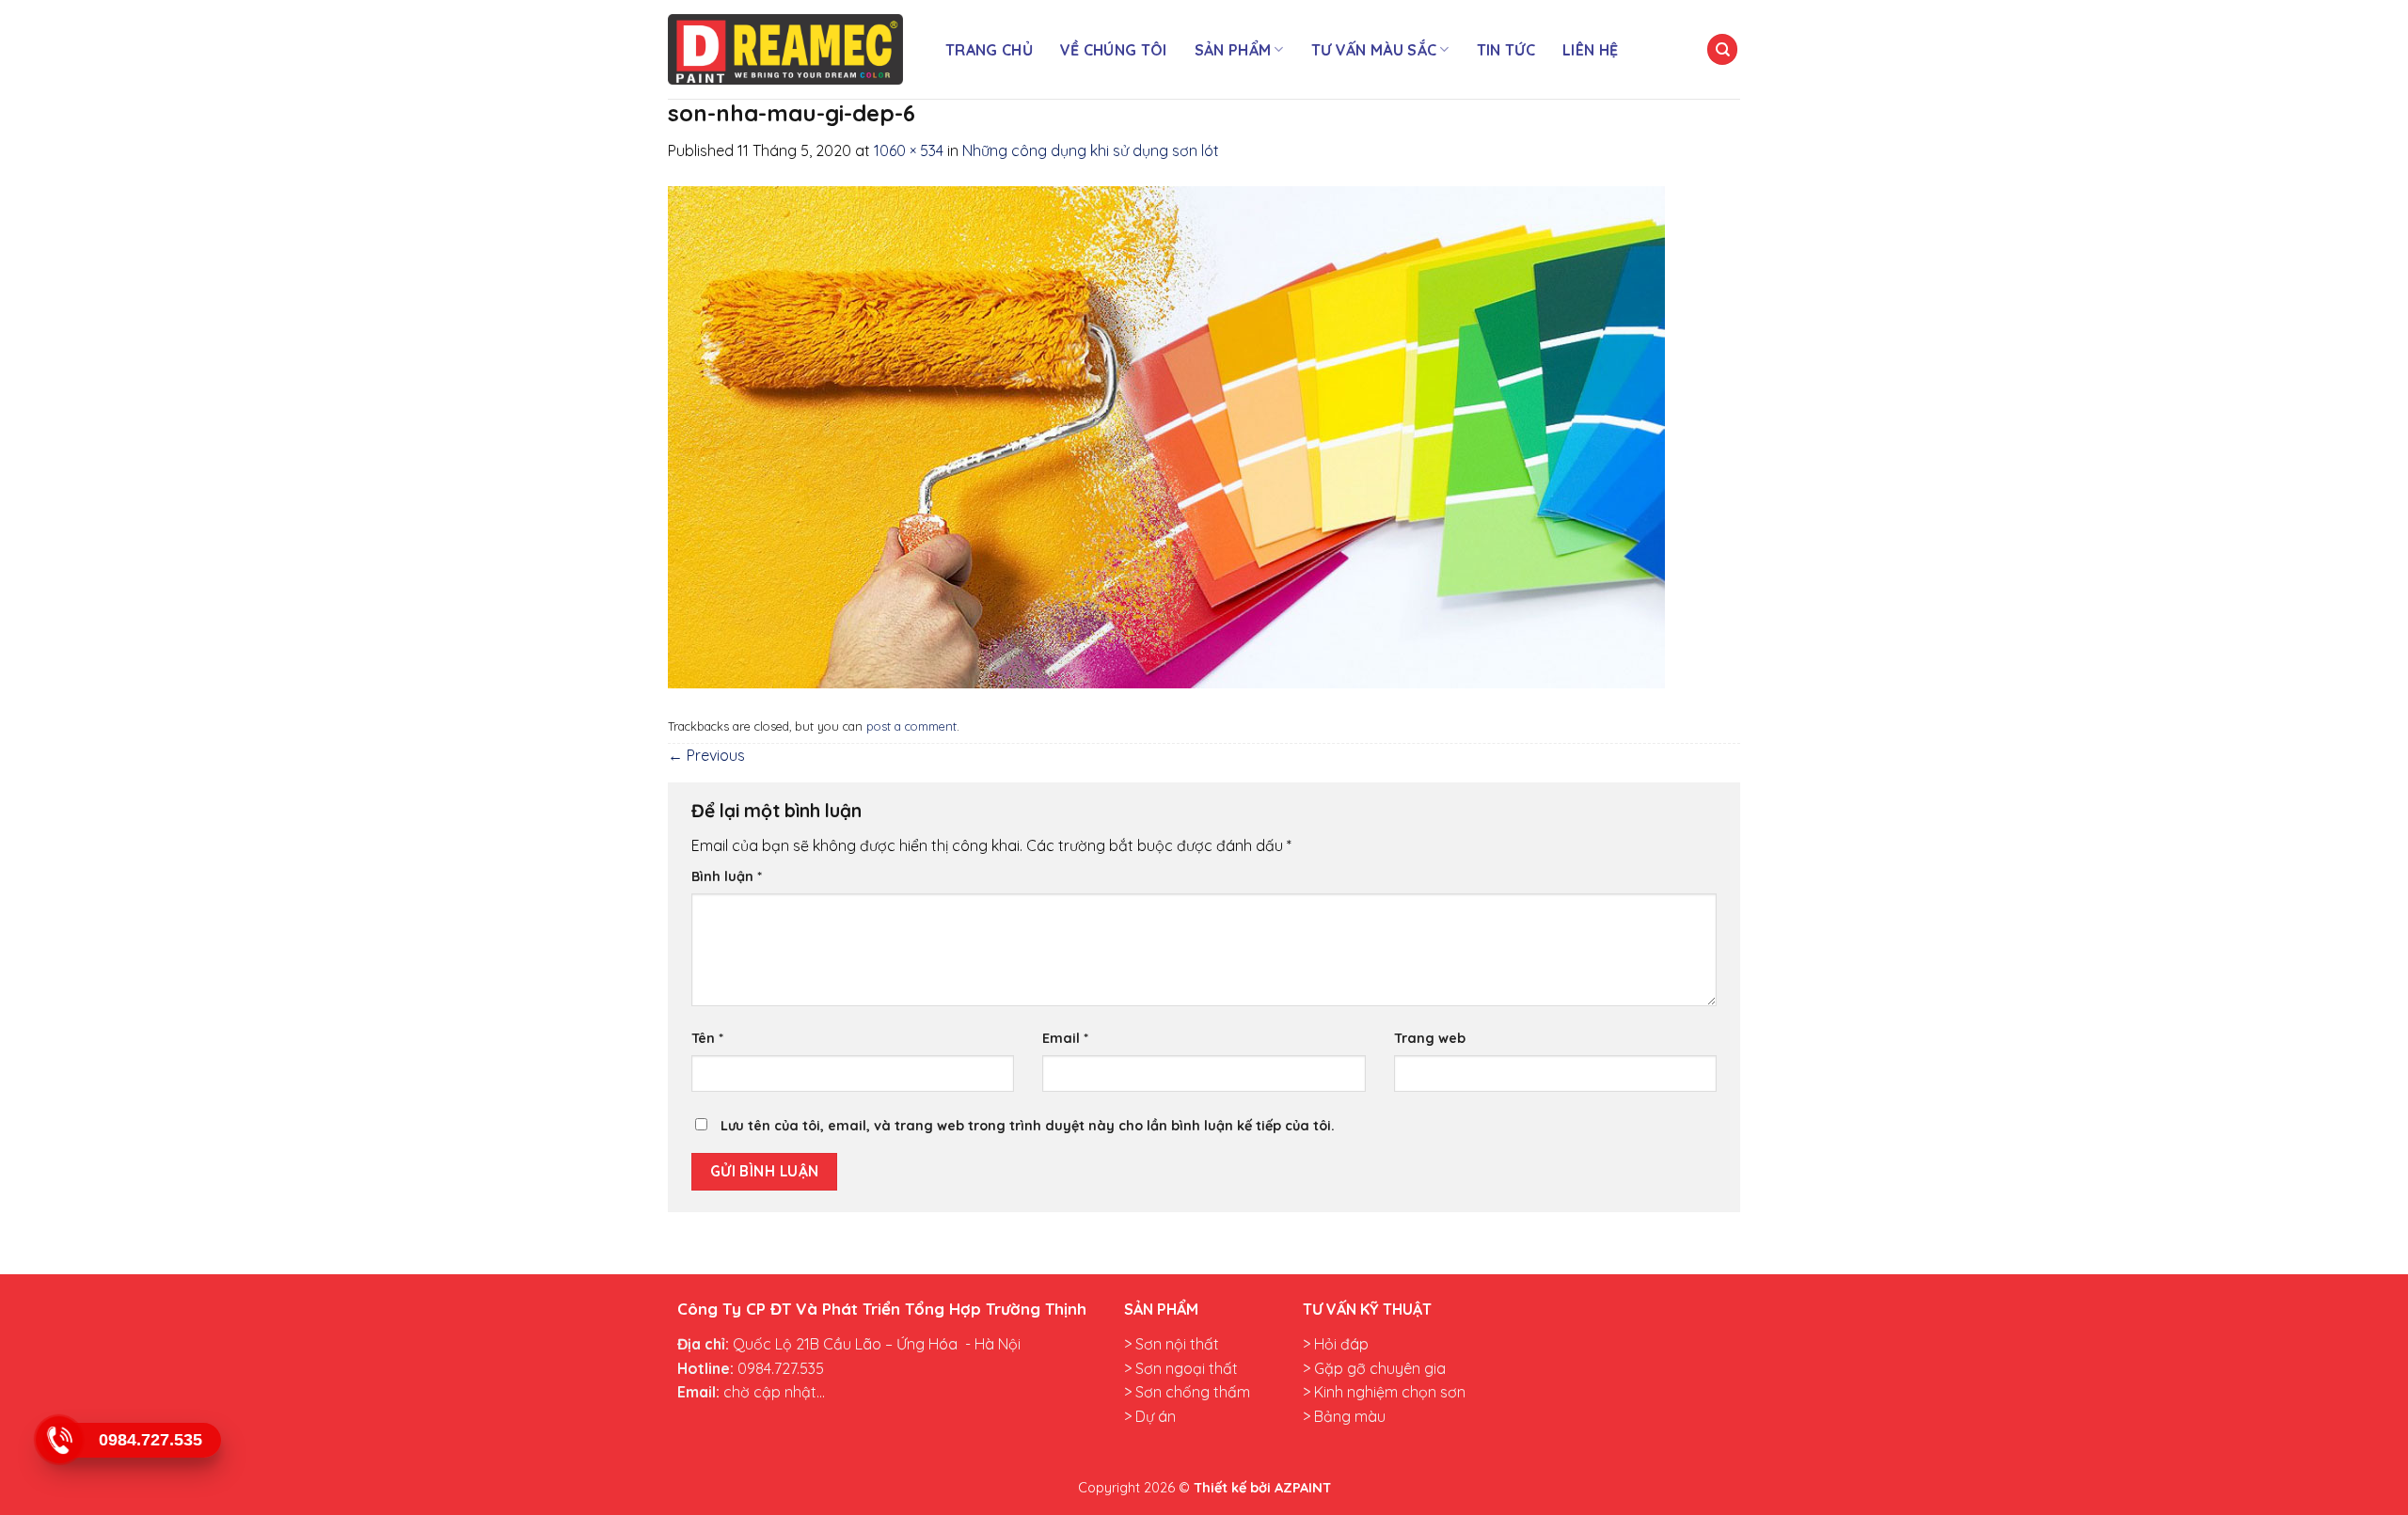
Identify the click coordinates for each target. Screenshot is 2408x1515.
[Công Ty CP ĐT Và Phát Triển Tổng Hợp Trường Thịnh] (785, 49)
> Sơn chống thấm (1187, 1392)
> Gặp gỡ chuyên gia (1374, 1368)
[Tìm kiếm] (1722, 49)
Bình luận (727, 876)
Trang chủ (989, 50)
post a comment (911, 726)
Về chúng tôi (1114, 50)
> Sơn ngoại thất (1181, 1368)
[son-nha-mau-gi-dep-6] (1166, 435)
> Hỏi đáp (1336, 1344)
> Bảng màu (1344, 1416)
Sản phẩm (1233, 50)
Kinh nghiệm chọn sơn (1388, 1392)
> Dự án (1150, 1416)
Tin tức (1506, 50)
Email (1065, 1038)
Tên (707, 1038)
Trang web (1430, 1038)
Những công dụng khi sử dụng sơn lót (1091, 150)
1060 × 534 (909, 150)
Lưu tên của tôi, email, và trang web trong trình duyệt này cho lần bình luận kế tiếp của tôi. (1028, 1126)
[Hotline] (59, 1440)
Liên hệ (1590, 50)
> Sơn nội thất (1172, 1344)
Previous (706, 755)
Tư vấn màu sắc (1374, 50)
